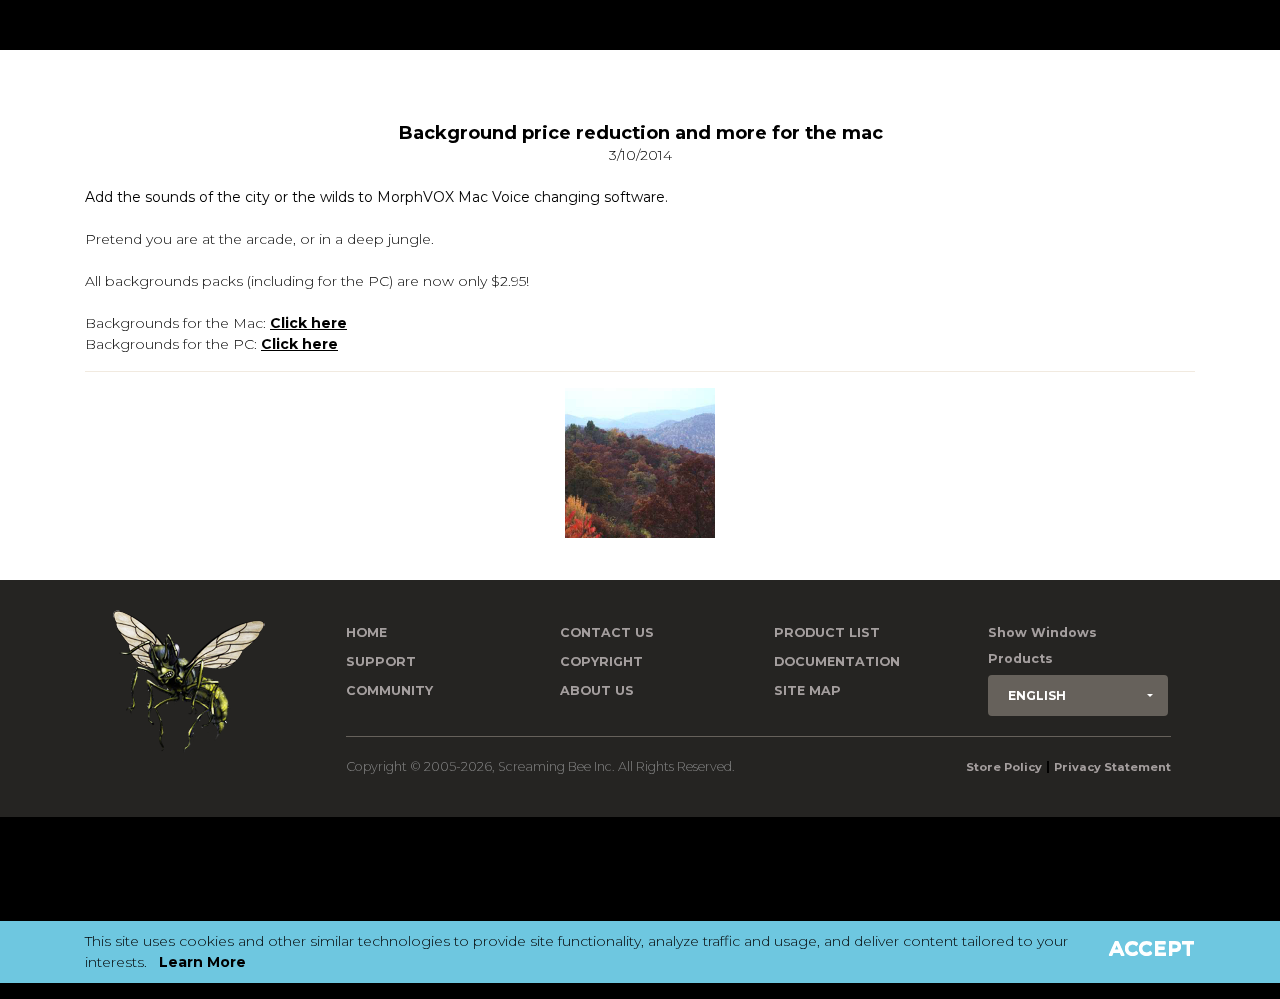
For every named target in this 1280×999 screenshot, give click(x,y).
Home (366, 632)
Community (389, 690)
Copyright (601, 661)
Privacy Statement (1112, 767)
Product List (827, 632)
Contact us (607, 632)
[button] (1078, 695)
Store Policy (1004, 767)
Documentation (837, 661)
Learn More (202, 962)
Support (381, 661)
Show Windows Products (1042, 645)
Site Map (807, 690)
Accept (1152, 948)
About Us (597, 690)
